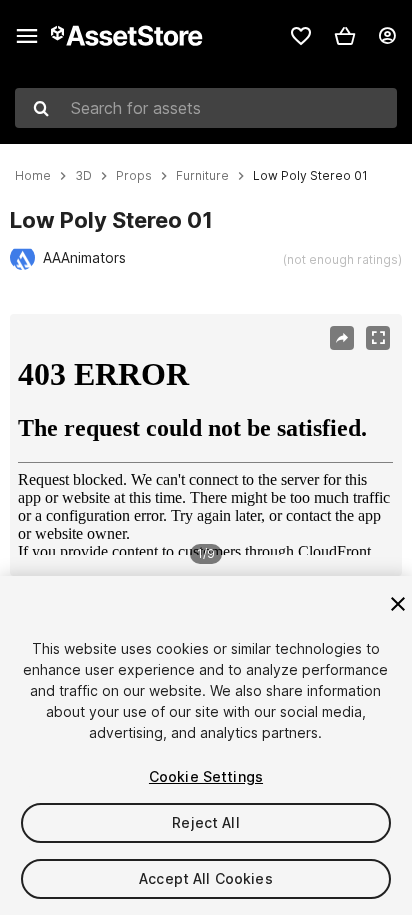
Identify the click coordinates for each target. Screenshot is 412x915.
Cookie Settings (206, 776)
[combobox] (206, 108)
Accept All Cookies (206, 878)
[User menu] (387, 36)
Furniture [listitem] (202, 176)
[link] (301, 36)
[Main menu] (27, 36)
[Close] (398, 604)
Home (33, 176)
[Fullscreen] (378, 338)
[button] (345, 36)
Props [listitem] (134, 176)
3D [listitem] (83, 176)
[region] (205, 445)
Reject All (205, 822)
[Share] (342, 338)
